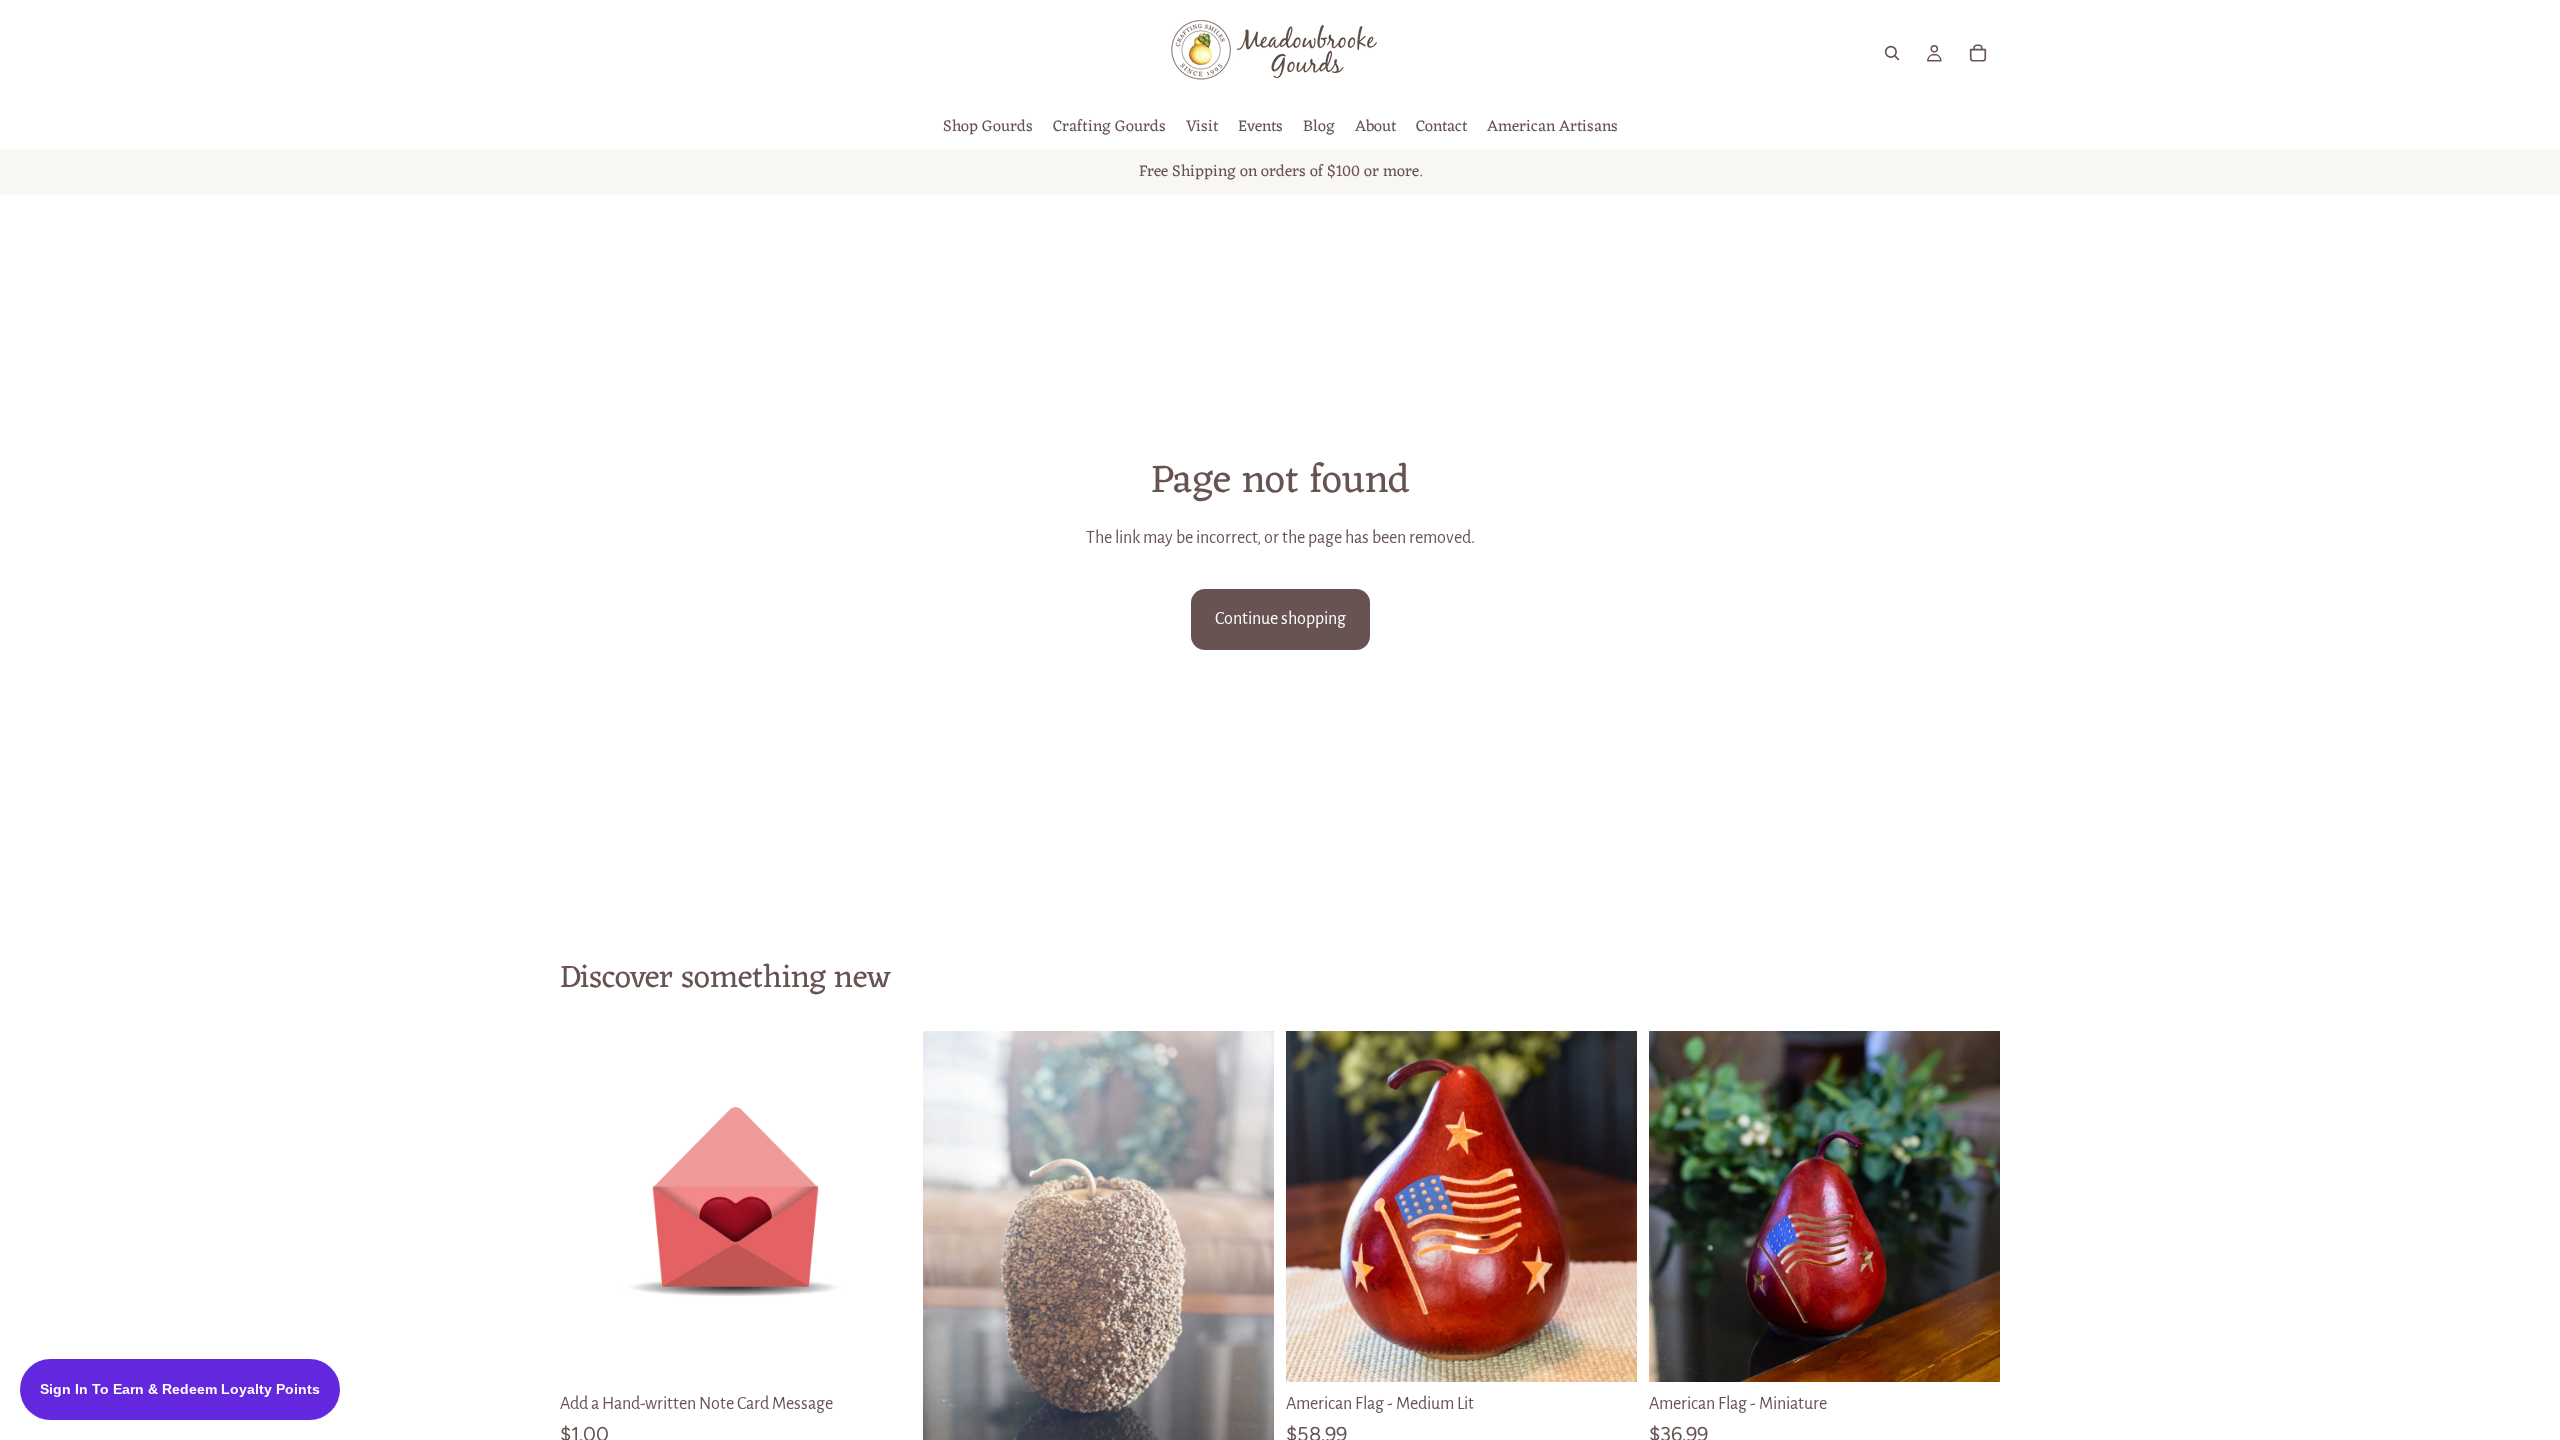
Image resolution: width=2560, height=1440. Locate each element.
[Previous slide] (1316, 1207)
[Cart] (1978, 53)
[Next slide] (1607, 1207)
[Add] (880, 1351)
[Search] (1892, 53)
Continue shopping (1280, 619)
